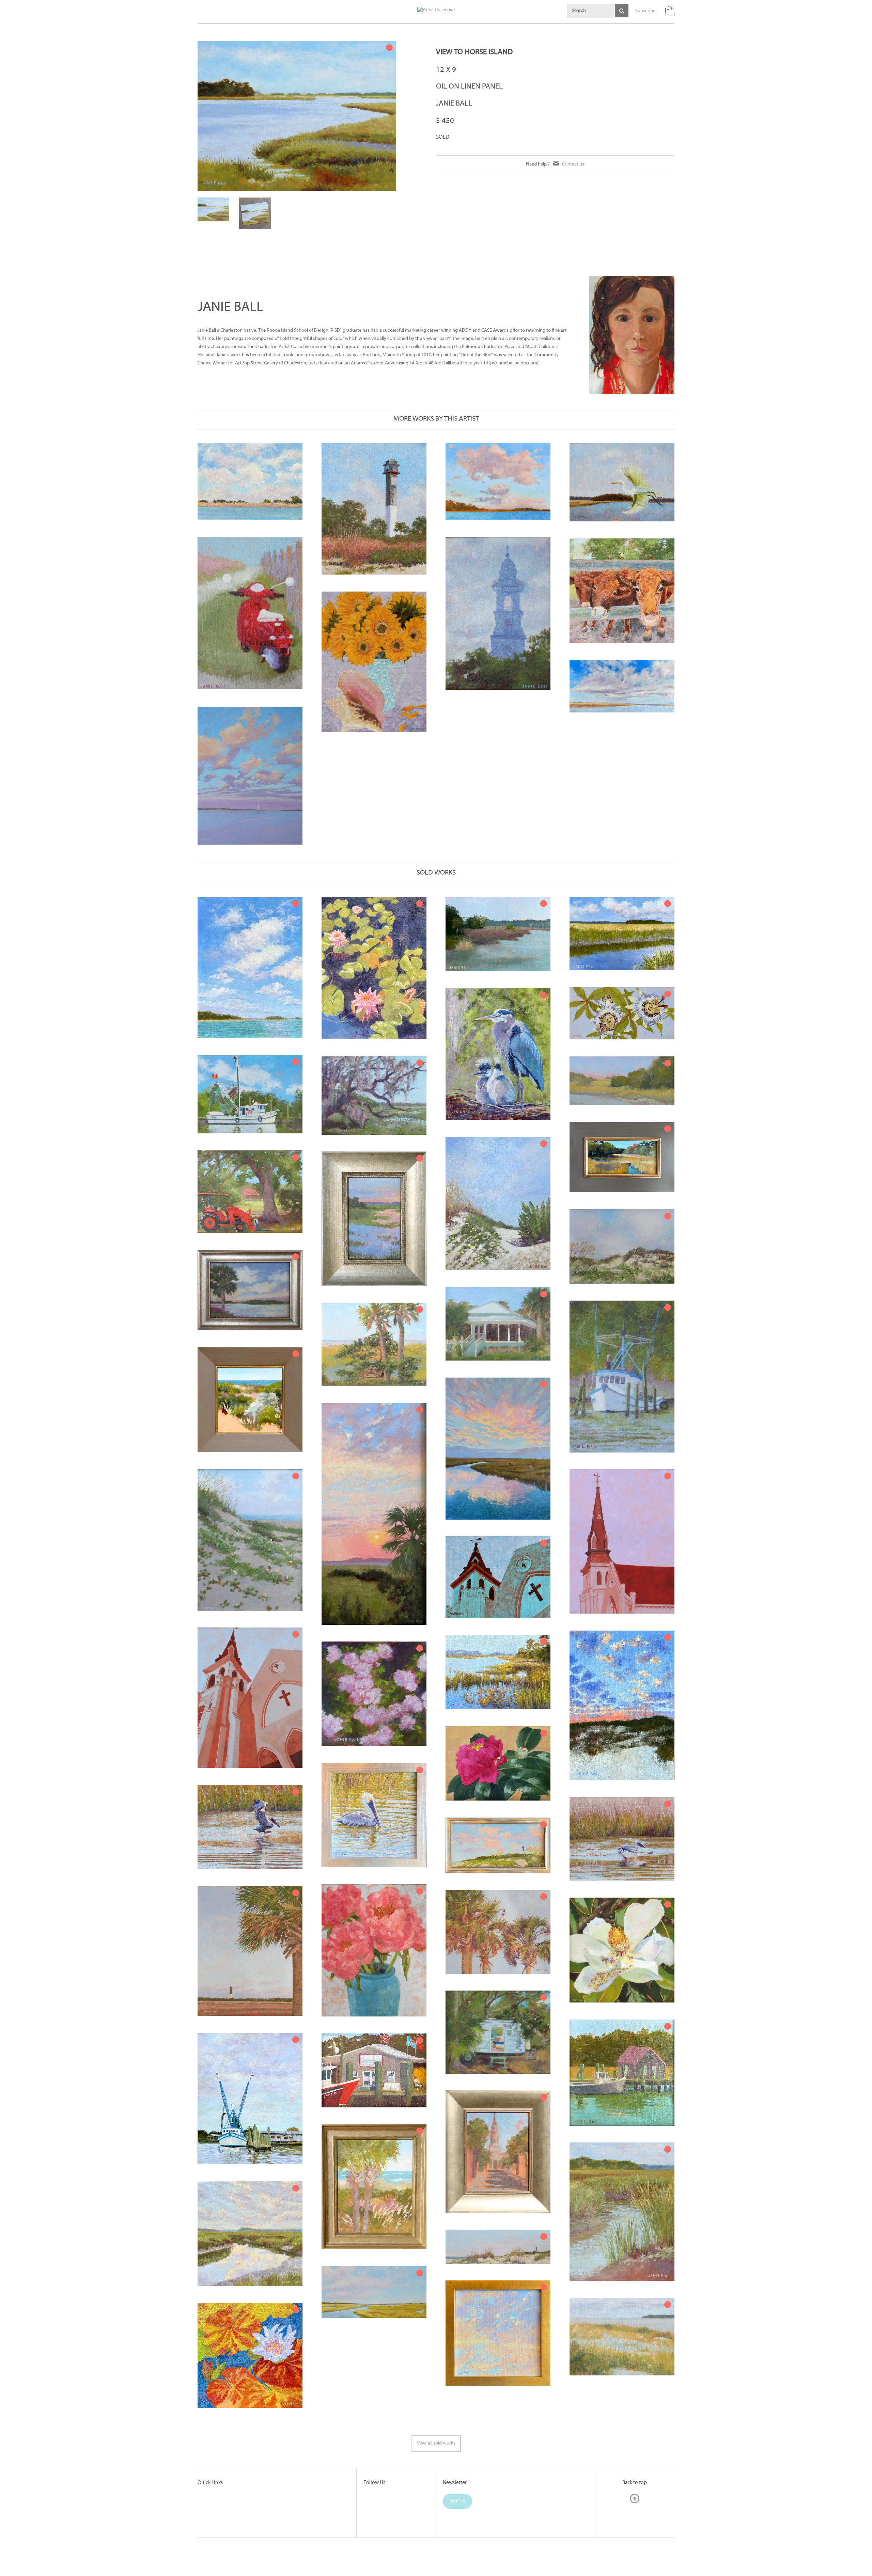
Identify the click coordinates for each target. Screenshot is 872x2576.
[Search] (622, 11)
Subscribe (645, 11)
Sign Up (457, 2540)
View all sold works (436, 2482)
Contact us (573, 164)
